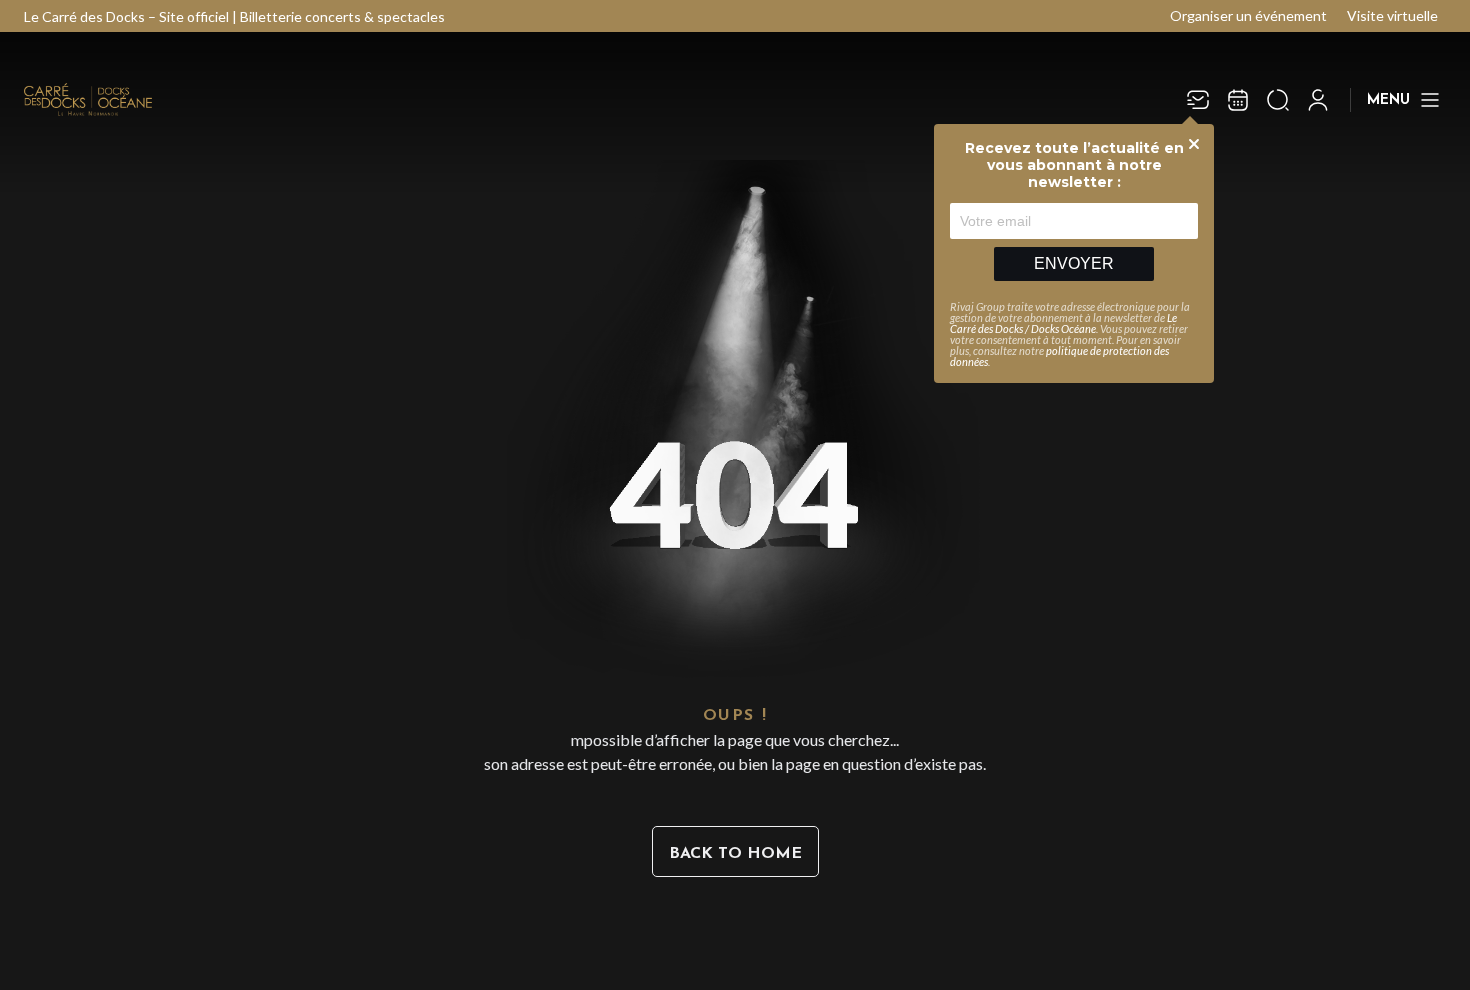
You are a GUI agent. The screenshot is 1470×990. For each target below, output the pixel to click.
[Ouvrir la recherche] (1278, 100)
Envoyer (1074, 263)
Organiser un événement (1248, 15)
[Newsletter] (1198, 100)
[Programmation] (1238, 100)
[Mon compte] (1318, 100)
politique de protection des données (1059, 356)
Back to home (735, 854)
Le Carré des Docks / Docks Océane (1063, 323)
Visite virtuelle (1392, 15)
